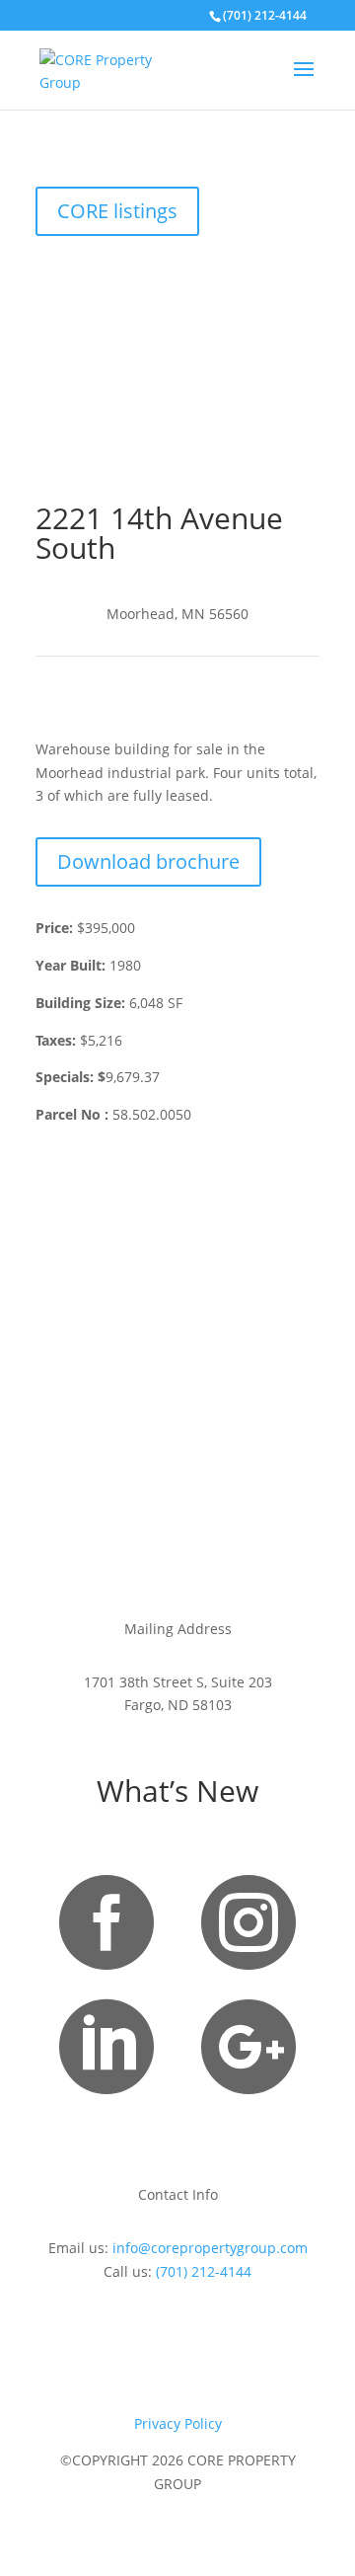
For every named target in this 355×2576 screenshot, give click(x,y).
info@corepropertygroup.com (210, 2248)
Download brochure (148, 861)
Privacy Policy (178, 2423)
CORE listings (117, 211)
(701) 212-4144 (204, 2271)
